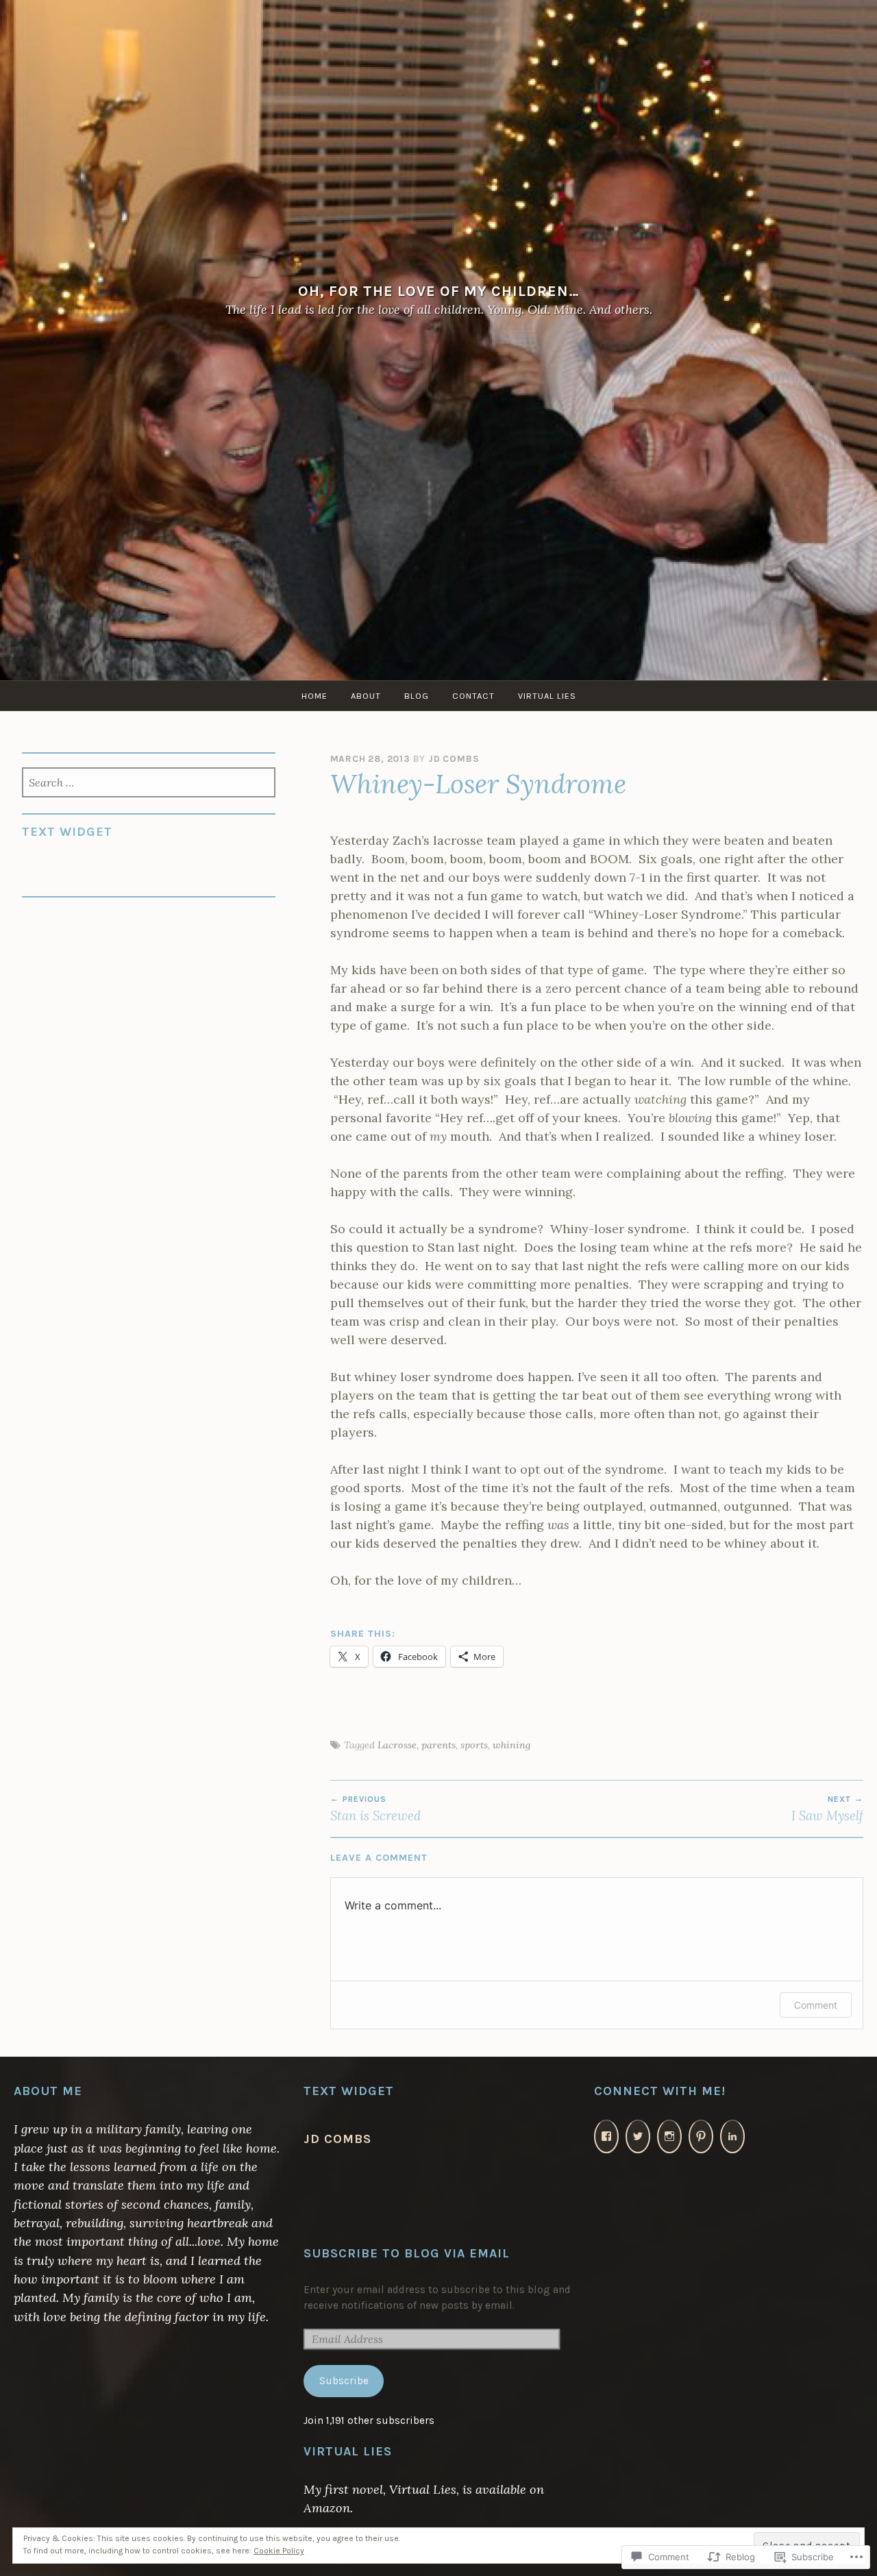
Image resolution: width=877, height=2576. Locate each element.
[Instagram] (669, 2137)
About (366, 696)
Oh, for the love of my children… (439, 291)
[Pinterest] (701, 2137)
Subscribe (344, 2381)
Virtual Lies (547, 696)
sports (474, 1745)
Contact (473, 696)
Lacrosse (397, 1745)
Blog (417, 696)
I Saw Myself (827, 1809)
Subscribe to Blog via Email (407, 2253)
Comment (816, 2005)
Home (314, 696)
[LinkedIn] (732, 2137)
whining (511, 1745)
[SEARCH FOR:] (148, 784)
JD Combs (454, 759)
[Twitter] (638, 2137)
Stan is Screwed (375, 1809)
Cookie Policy (279, 2551)
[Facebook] (606, 2137)
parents (438, 1745)
